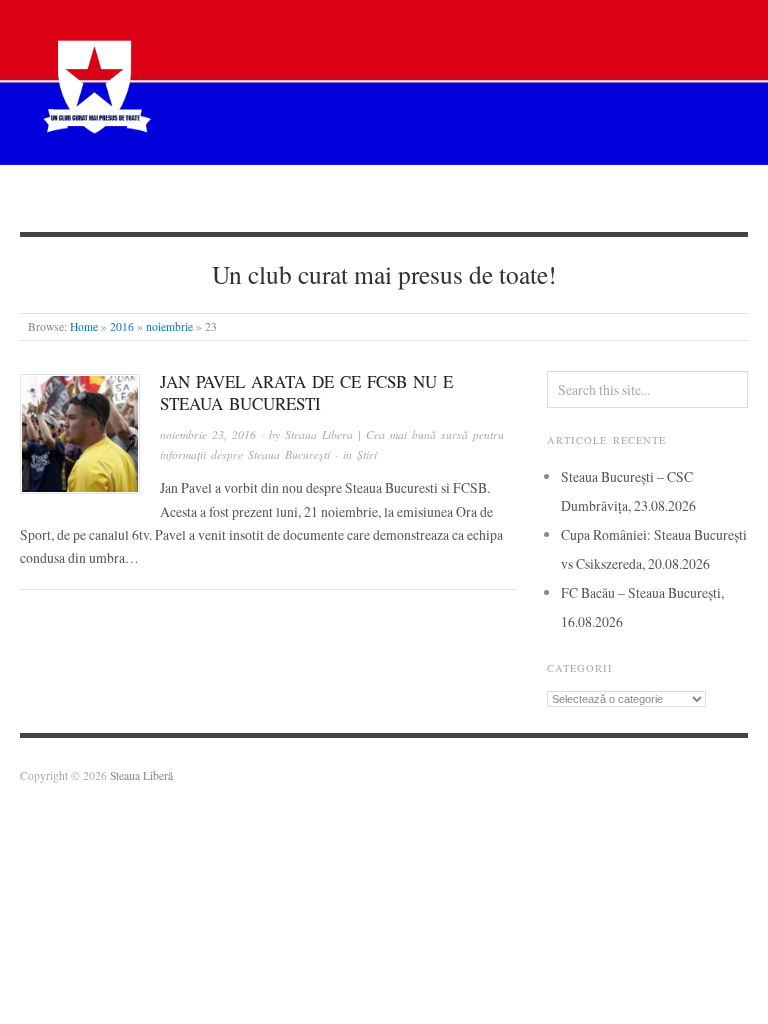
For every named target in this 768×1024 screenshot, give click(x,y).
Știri (249, 197)
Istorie (425, 197)
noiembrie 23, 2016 (208, 434)
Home (84, 326)
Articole (333, 197)
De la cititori (531, 197)
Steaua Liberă (141, 775)
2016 (122, 326)
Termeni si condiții (674, 197)
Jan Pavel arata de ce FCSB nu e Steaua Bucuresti (306, 392)
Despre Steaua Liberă (128, 197)
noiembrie (169, 326)
